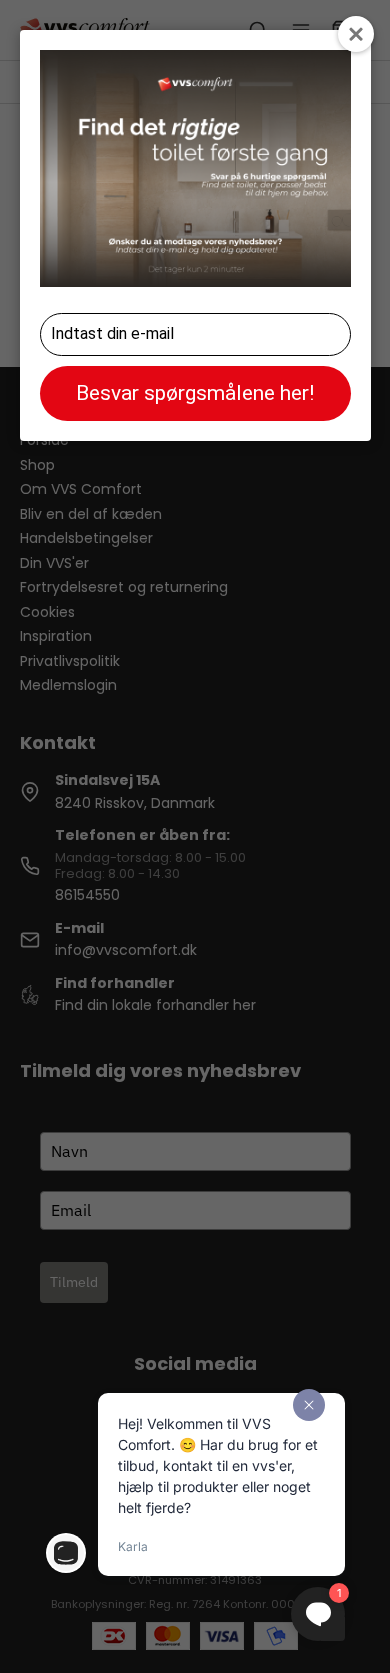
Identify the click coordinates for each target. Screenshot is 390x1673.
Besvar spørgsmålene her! (195, 393)
